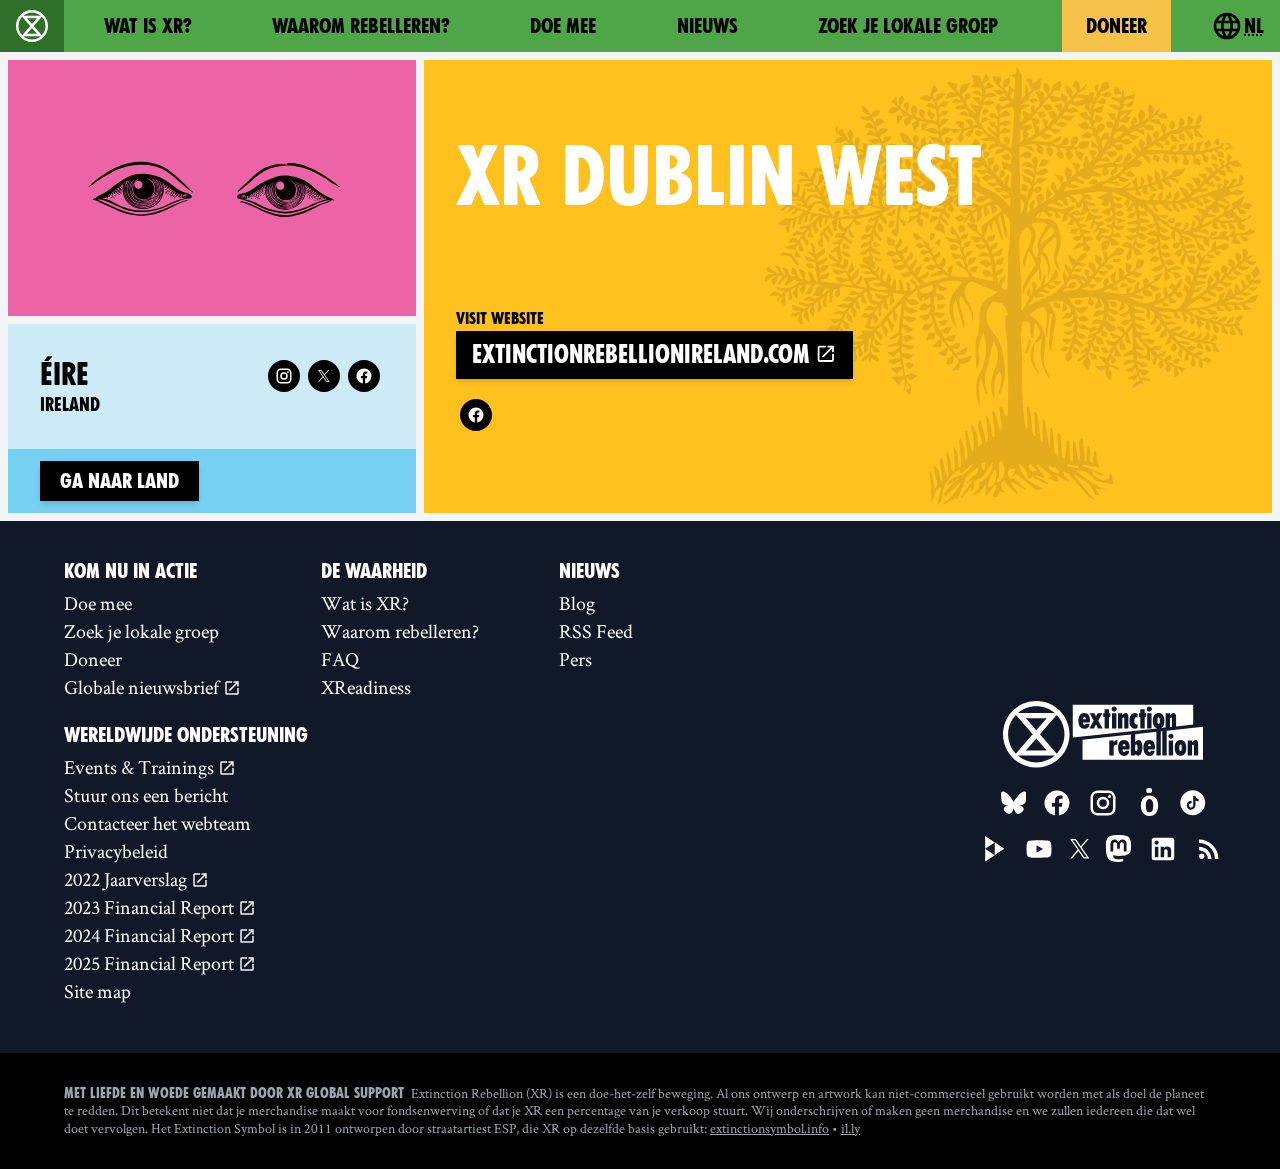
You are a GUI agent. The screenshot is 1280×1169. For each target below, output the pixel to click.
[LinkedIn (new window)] (1163, 849)
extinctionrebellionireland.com (643, 354)
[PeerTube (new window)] (995, 849)
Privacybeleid (116, 851)
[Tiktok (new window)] (1193, 803)
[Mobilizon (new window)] (1149, 803)
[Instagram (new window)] (284, 376)
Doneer (1116, 26)
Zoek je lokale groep (908, 26)
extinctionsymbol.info (769, 1128)
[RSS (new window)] (1209, 849)
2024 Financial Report (151, 935)
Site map (97, 991)
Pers (575, 659)
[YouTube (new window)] (1039, 849)
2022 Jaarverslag (127, 879)
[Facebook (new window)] (476, 415)
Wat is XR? (148, 26)
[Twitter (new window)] (324, 376)
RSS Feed (596, 631)
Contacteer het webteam (157, 823)
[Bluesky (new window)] (1014, 803)
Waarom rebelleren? (361, 26)
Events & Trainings (141, 767)
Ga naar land (119, 481)
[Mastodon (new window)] (1118, 848)
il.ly (850, 1128)
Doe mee (563, 26)
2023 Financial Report (151, 907)
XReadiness (366, 687)
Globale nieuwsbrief (143, 687)
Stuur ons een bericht (146, 795)
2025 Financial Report (151, 963)
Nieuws (707, 26)
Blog (577, 603)
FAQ (340, 659)
